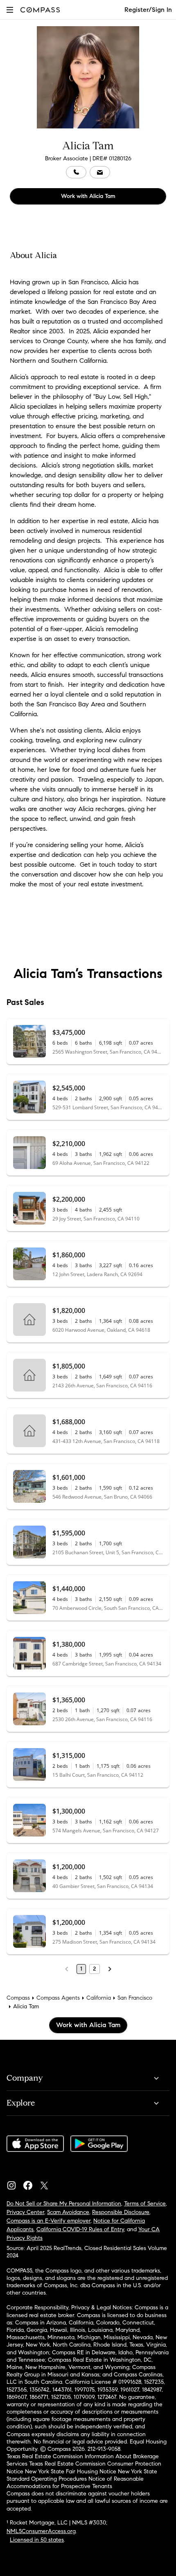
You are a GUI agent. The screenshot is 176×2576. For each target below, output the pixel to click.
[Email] (100, 172)
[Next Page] (110, 1969)
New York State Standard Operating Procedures (82, 2475)
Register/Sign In (148, 10)
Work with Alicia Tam (88, 196)
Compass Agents (58, 1998)
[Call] (76, 172)
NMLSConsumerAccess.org (41, 2531)
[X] (47, 2183)
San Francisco (135, 1998)
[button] (10, 10)
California (99, 1998)
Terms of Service (145, 2204)
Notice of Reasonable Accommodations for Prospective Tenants (75, 2483)
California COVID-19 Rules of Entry (80, 2229)
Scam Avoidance (68, 2212)
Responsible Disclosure (121, 2212)
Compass (18, 1998)
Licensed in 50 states (37, 2540)
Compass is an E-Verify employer (49, 2221)
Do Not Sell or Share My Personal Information (64, 2204)
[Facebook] (31, 2183)
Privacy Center (25, 2212)
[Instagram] (15, 2183)
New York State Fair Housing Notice (71, 2471)
